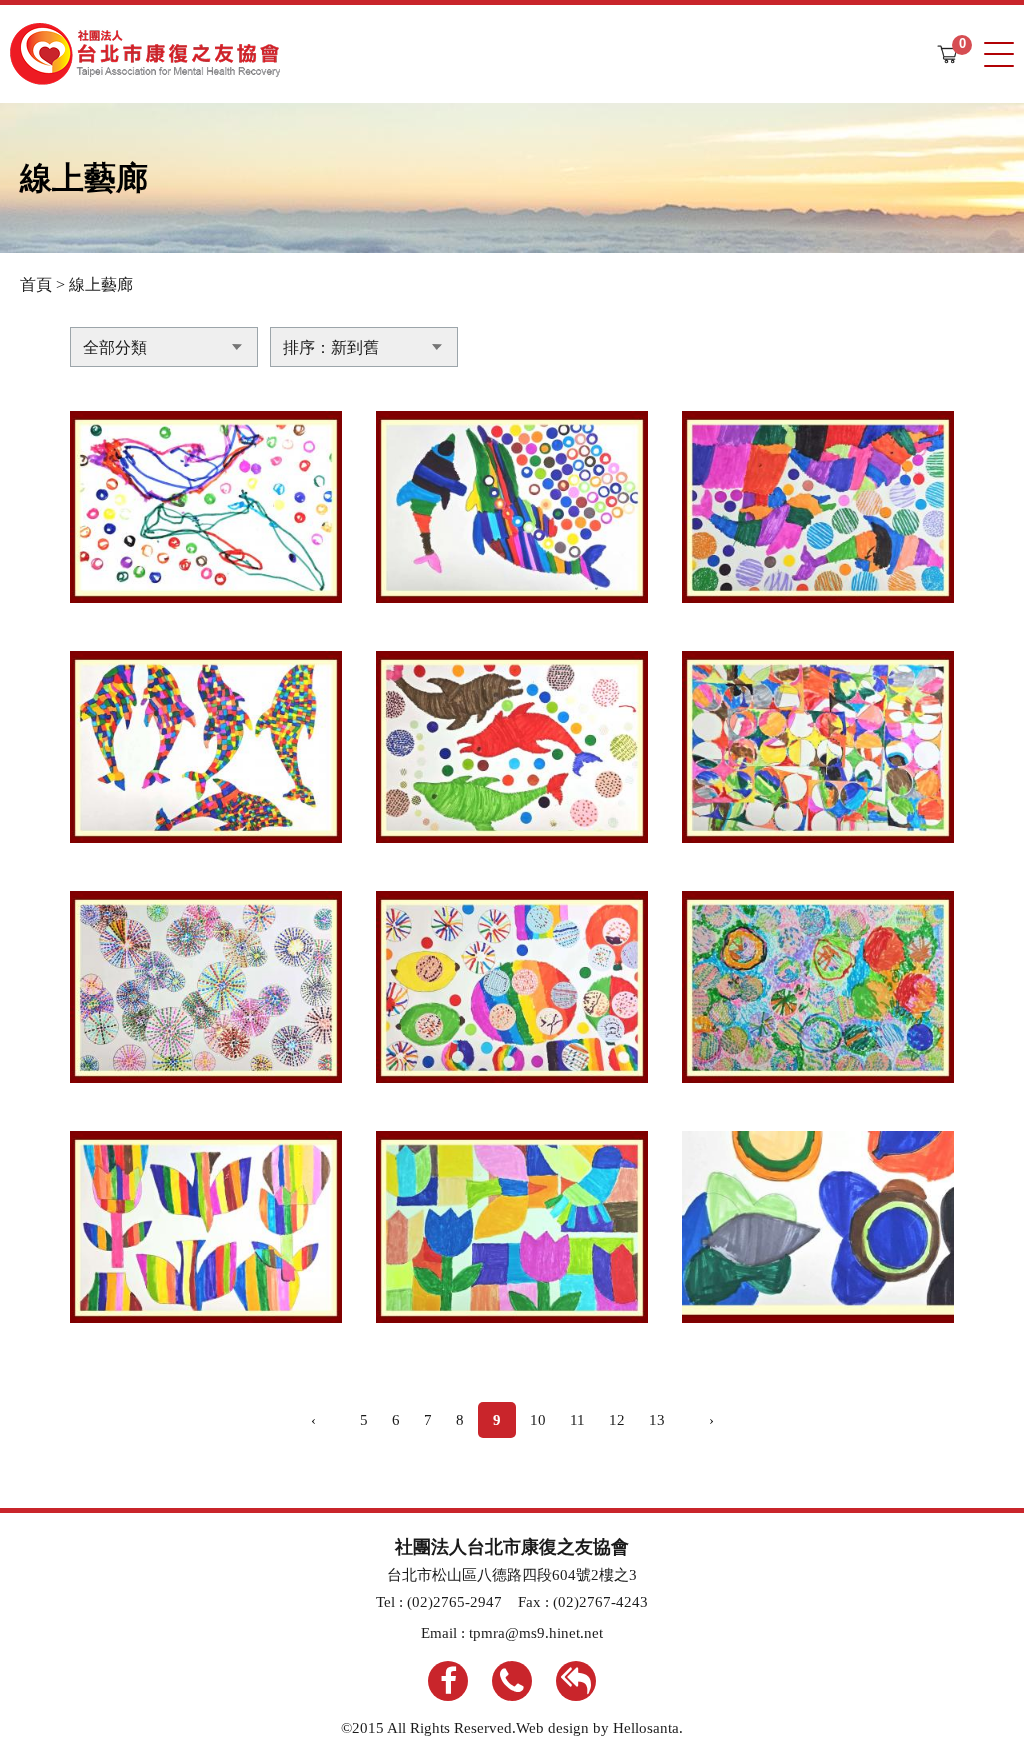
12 (617, 1420)
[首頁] (145, 54)
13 (657, 1420)
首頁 (36, 284)
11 (577, 1420)
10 (538, 1420)
